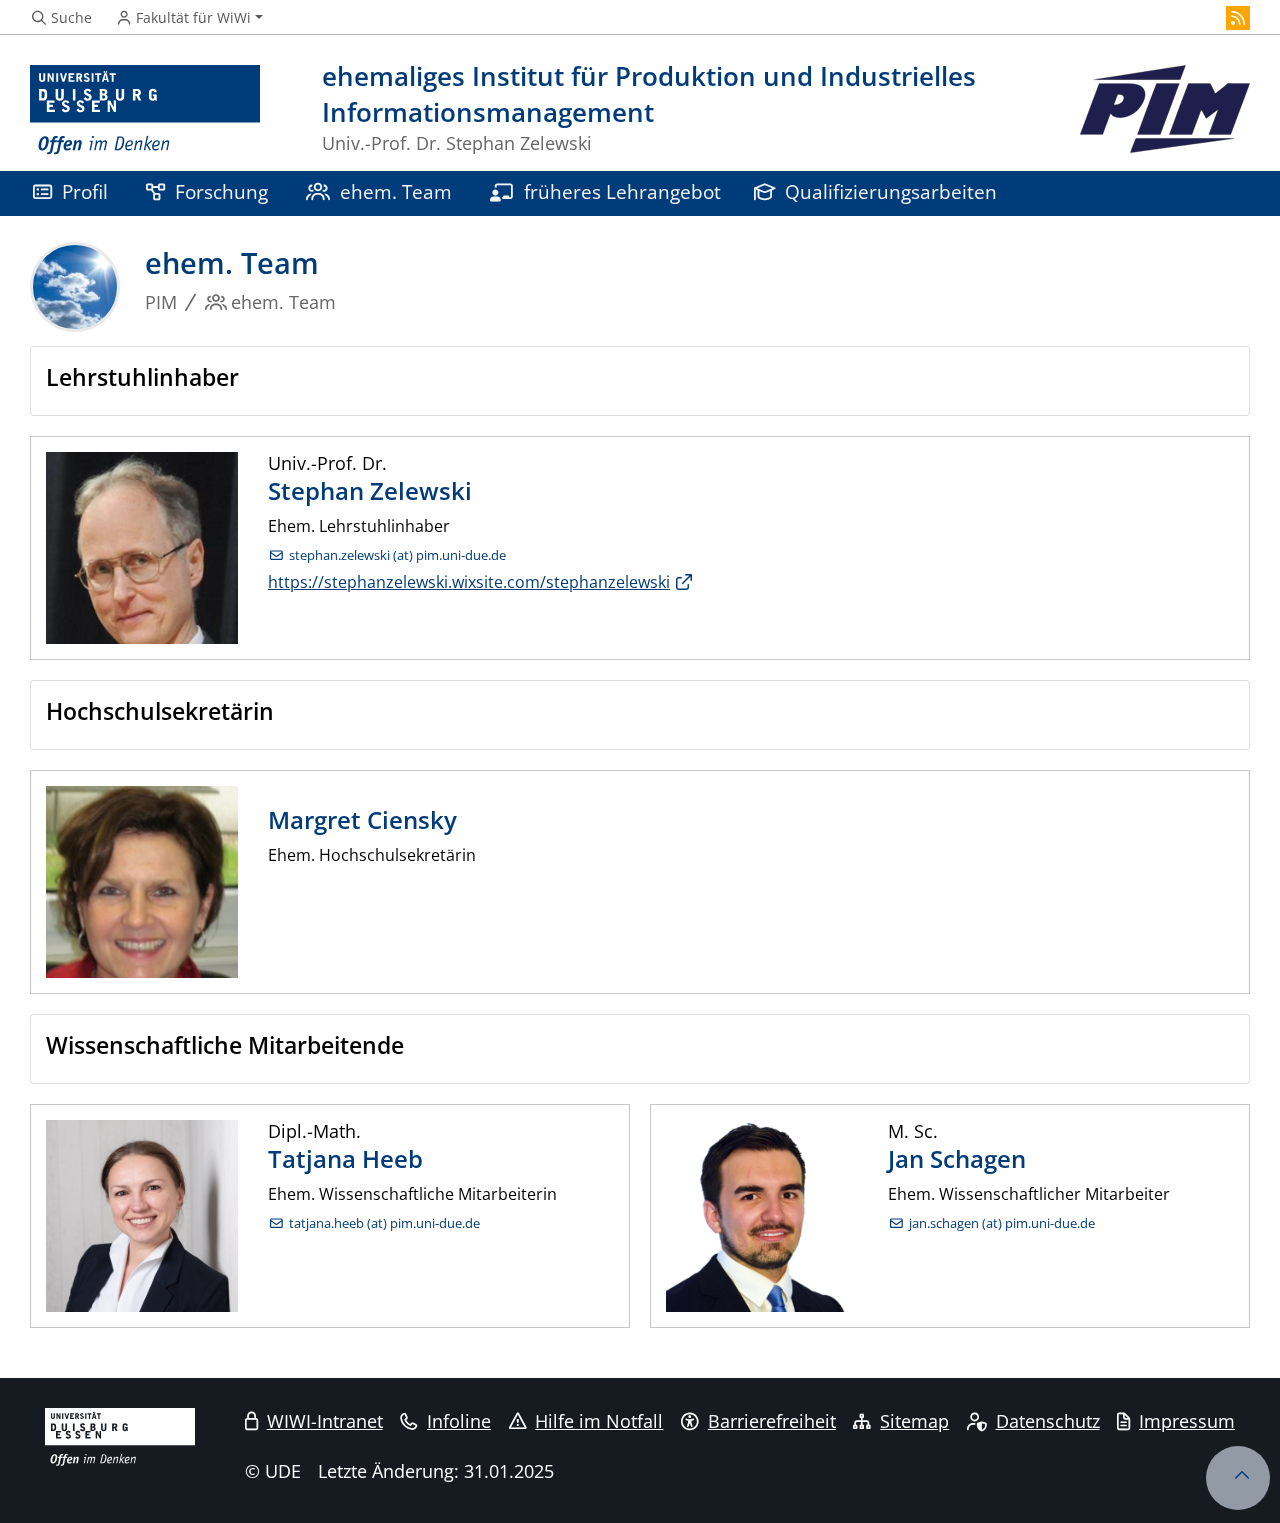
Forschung (221, 191)
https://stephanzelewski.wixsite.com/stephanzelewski (469, 582)
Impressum (1187, 1421)
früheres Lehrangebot (622, 191)
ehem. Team (396, 191)
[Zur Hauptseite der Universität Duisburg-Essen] (145, 110)
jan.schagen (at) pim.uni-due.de (1002, 1223)
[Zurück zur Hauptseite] (1165, 110)
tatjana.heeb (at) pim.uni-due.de (384, 1223)
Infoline (459, 1421)
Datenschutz (1048, 1421)
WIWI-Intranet (325, 1421)
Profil (85, 191)
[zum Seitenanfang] (1238, 1478)
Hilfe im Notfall (599, 1421)
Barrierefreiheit (772, 1421)
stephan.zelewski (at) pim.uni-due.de (397, 555)
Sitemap (914, 1421)
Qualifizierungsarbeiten (891, 191)
